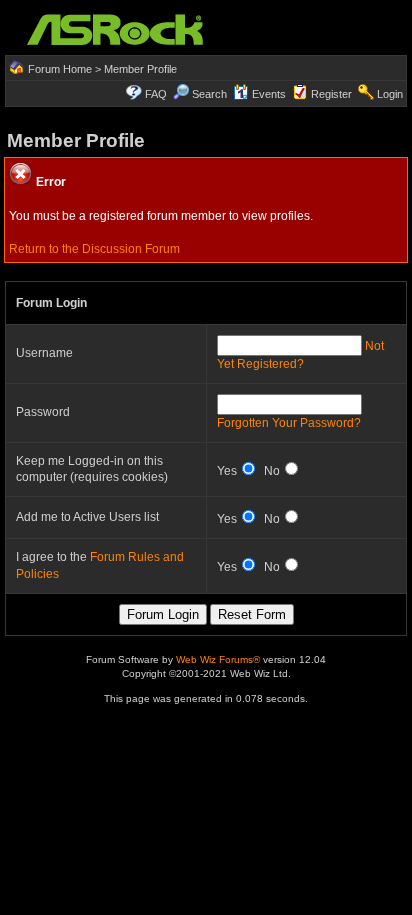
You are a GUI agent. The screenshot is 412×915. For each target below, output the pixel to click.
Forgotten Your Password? (289, 423)
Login (390, 94)
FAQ (156, 94)
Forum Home (60, 69)
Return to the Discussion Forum (94, 249)
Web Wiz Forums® (218, 659)
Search (209, 94)
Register (331, 94)
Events (269, 94)
